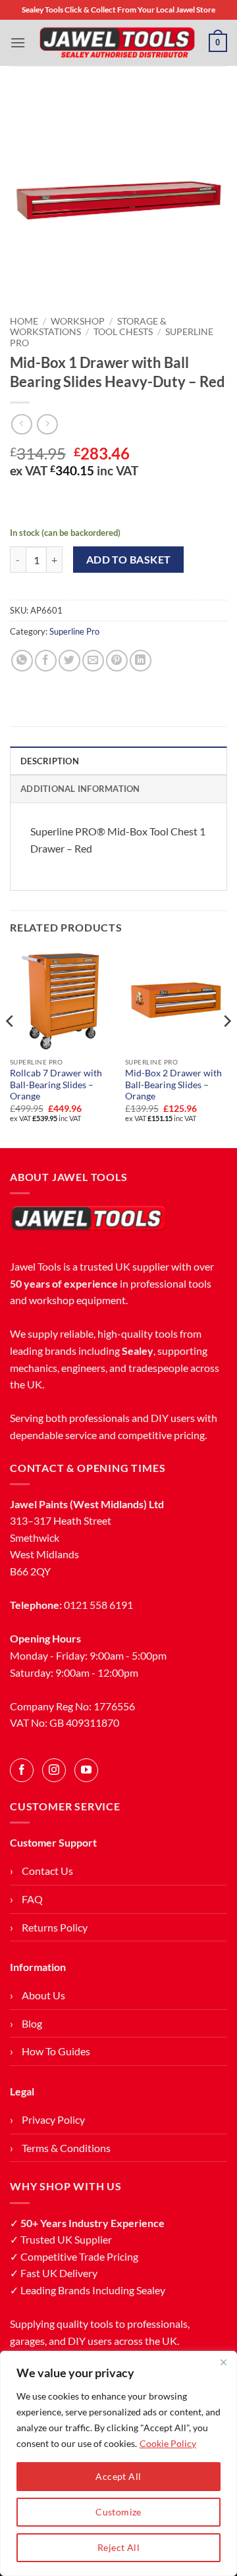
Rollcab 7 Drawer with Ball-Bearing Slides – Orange (56, 1085)
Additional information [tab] (80, 789)
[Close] (223, 2362)
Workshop (78, 321)
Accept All (118, 2476)
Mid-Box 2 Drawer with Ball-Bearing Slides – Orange (173, 1085)
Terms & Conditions (66, 2148)
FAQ (32, 1899)
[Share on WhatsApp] (22, 661)
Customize (118, 2512)
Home (24, 321)
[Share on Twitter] (69, 661)
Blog (32, 2023)
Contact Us (47, 1871)
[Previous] (11, 1047)
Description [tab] (50, 761)
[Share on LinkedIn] (141, 661)
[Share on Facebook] (46, 661)
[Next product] (21, 424)
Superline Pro (74, 631)
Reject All (118, 2547)
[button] (18, 42)
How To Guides (56, 2051)
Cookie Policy (168, 2443)
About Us (43, 1995)
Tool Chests (123, 332)
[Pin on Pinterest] (117, 661)
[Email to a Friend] (93, 661)
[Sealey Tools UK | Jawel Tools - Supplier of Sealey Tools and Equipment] (117, 43)
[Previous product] (47, 424)
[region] (118, 2463)
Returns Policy (55, 1927)
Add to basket (129, 560)
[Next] (226, 1047)
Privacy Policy (53, 2119)
